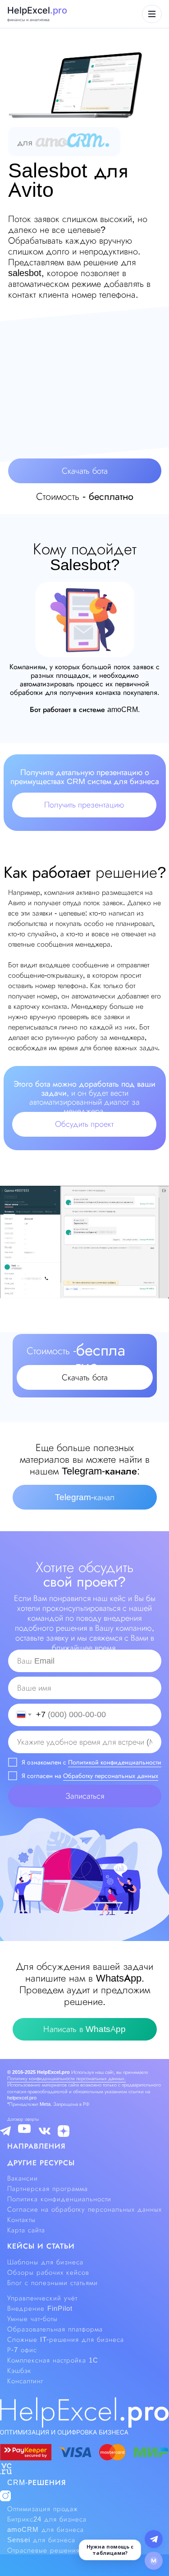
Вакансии (23, 2178)
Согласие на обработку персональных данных (84, 2209)
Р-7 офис (22, 2350)
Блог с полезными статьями (53, 2283)
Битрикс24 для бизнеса (47, 2519)
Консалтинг (25, 2381)
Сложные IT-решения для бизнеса (66, 2340)
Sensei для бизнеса (41, 2540)
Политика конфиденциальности (59, 2199)
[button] (85, 471)
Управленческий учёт (42, 2298)
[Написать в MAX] (154, 2561)
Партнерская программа (48, 2189)
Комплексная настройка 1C (53, 2360)
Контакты (21, 2220)
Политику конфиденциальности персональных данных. (66, 2078)
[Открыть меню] (152, 14)
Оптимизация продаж (43, 2509)
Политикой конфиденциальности (115, 1762)
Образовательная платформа (55, 2329)
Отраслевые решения (43, 2550)
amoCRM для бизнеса (46, 2530)
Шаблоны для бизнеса (45, 2262)
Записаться (85, 1796)
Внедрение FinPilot (40, 2308)
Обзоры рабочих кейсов (48, 2272)
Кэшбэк (19, 2371)
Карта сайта (26, 2230)
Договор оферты (23, 2119)
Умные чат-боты (32, 2319)
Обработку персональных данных (111, 1776)
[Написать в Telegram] (154, 2539)
